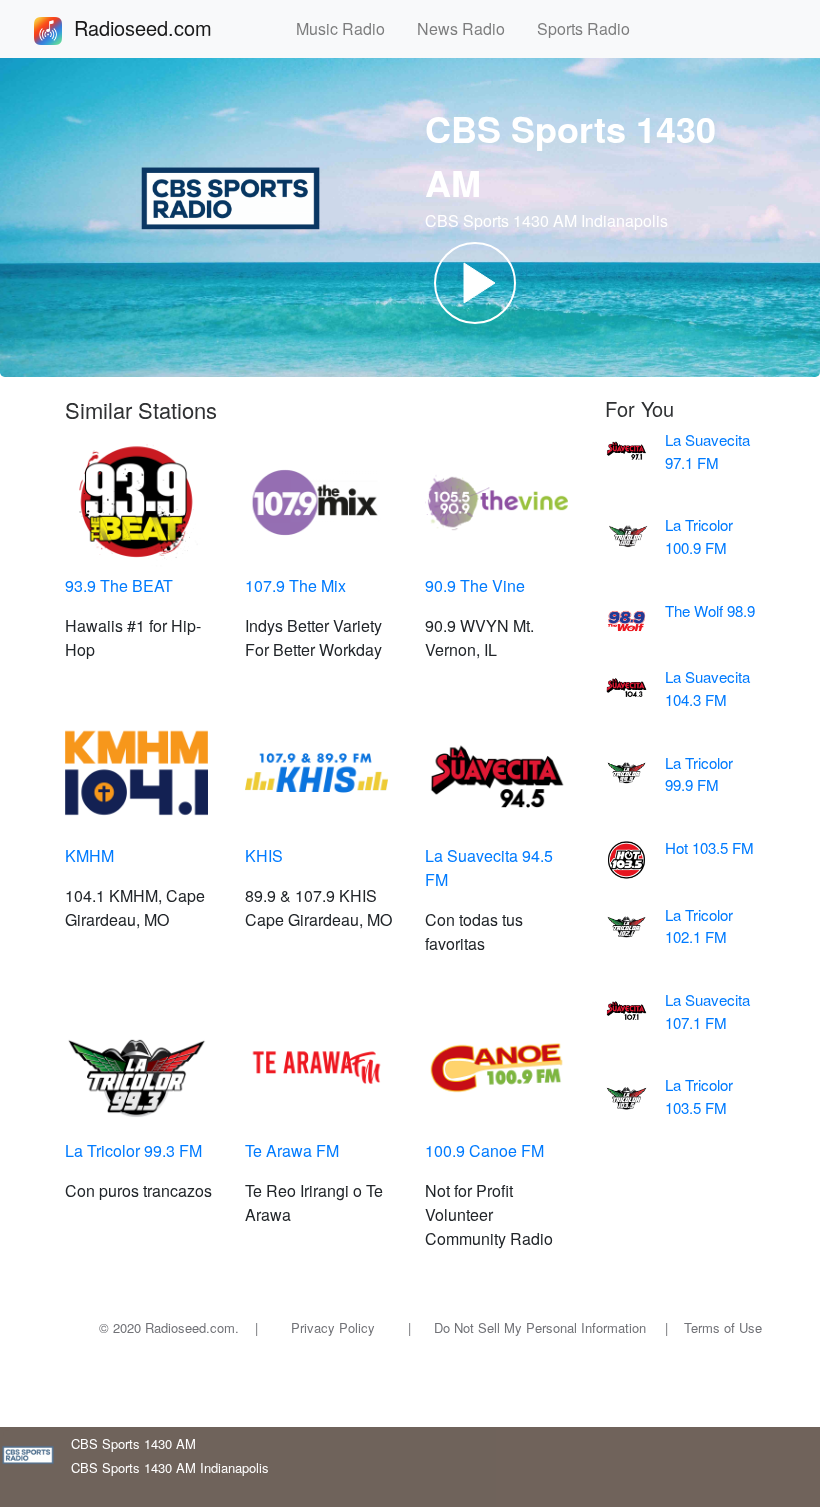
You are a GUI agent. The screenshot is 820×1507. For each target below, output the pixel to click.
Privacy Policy (333, 1327)
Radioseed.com (167, 27)
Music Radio (348, 28)
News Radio (469, 28)
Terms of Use (723, 1327)
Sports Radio (591, 28)
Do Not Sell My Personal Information (540, 1327)
